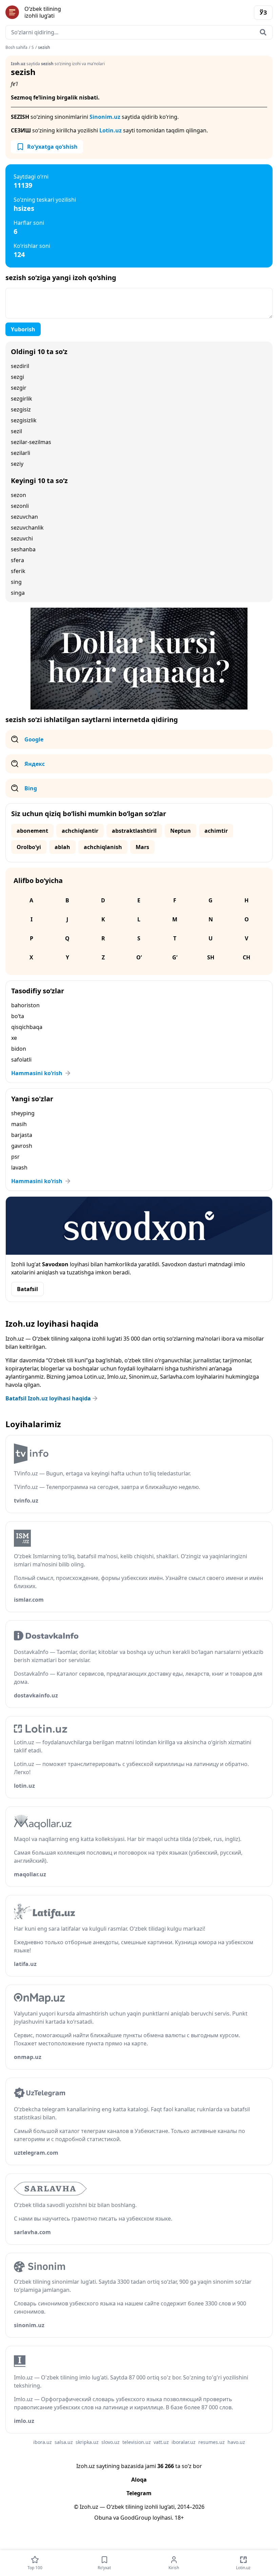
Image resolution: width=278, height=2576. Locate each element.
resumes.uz (212, 2442)
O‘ (139, 957)
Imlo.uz (117, 1377)
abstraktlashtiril (134, 831)
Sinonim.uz (105, 117)
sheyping (23, 1113)
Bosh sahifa (16, 48)
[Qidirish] (263, 32)
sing (16, 582)
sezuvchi (22, 538)
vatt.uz (161, 2442)
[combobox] (139, 32)
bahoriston (25, 1005)
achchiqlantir (80, 831)
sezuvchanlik (27, 528)
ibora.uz (43, 2442)
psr (15, 1157)
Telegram (139, 2493)
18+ (179, 2518)
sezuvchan (24, 517)
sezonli (20, 506)
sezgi (17, 377)
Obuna (103, 2518)
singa (18, 593)
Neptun (181, 831)
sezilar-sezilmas (31, 442)
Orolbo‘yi (29, 847)
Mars (142, 847)
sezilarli (21, 453)
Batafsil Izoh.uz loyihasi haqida (48, 1398)
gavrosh (22, 1146)
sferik (18, 571)
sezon (18, 495)
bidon (19, 1049)
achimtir (216, 831)
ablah (62, 847)
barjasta (22, 1135)
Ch (246, 957)
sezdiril (20, 366)
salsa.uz (64, 2442)
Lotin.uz (111, 130)
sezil (16, 431)
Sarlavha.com (177, 1377)
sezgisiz (21, 409)
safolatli (21, 1060)
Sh (211, 957)
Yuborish (23, 329)
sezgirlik (22, 399)
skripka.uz (87, 2442)
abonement (32, 831)
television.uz (137, 2442)
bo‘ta (18, 1016)
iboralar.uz (184, 2442)
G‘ (175, 957)
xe (14, 1038)
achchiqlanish (103, 847)
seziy (17, 464)
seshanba (23, 549)
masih (19, 1124)
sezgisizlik (24, 420)
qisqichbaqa (27, 1027)
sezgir (19, 388)
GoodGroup (136, 2518)
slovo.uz (111, 2442)
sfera (17, 560)
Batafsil (27, 1289)
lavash (19, 1167)
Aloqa (139, 2480)
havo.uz (236, 2442)
